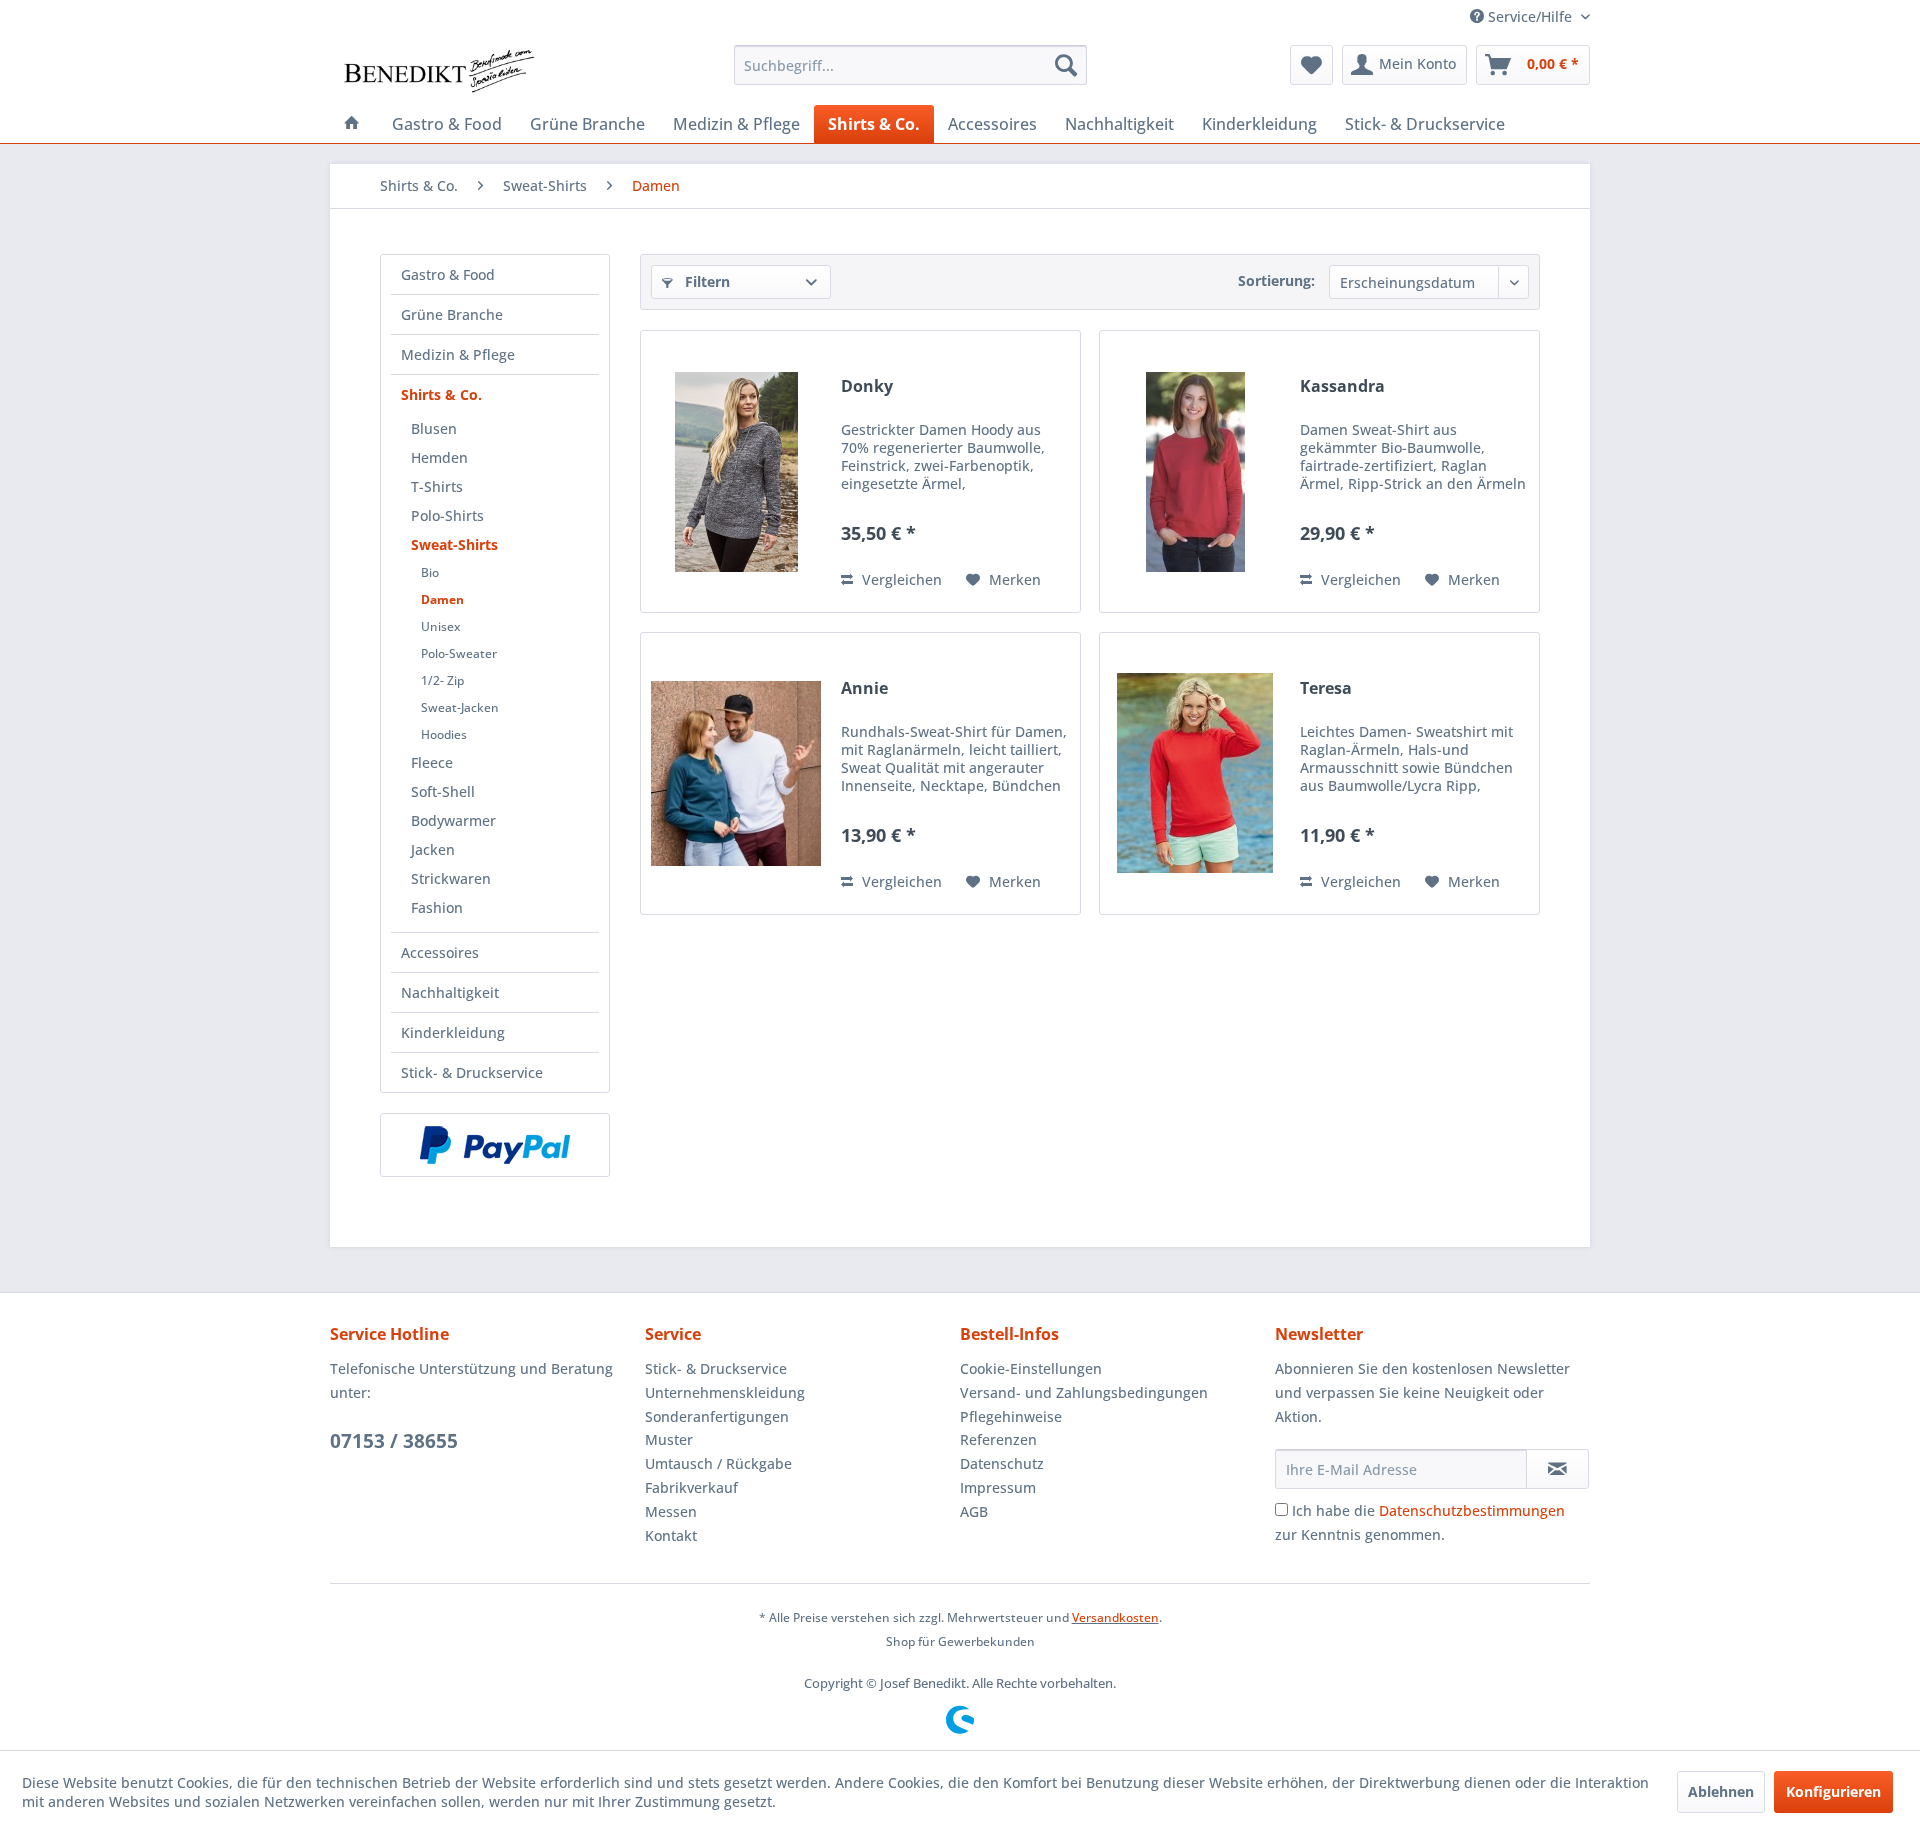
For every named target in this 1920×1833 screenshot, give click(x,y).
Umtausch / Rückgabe (718, 1463)
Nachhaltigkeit (450, 992)
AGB (974, 1511)
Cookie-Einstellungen (1031, 1368)
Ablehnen (1721, 1791)
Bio (430, 572)
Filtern (705, 281)
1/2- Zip (442, 680)
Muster (669, 1439)
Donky (867, 386)
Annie (864, 688)
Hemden (439, 457)
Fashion (437, 907)
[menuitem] (910, 65)
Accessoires (440, 952)
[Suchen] (1066, 65)
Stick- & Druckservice (472, 1072)
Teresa (1326, 688)
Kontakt (671, 1535)
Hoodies (444, 734)
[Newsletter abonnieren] (1557, 1469)
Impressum (998, 1487)
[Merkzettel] (1311, 65)
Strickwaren (451, 878)
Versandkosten (1115, 1617)
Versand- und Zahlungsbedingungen (1084, 1392)
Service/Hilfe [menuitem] (1530, 16)
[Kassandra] (1195, 471)
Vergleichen (900, 579)
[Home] (352, 124)
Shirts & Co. (441, 394)
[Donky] (736, 471)
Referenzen (998, 1439)
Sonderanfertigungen (717, 1416)
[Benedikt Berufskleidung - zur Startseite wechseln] (437, 70)
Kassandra (1342, 386)
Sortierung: (1276, 280)
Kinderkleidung (453, 1032)
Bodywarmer (453, 820)
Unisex (440, 626)
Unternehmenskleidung (725, 1392)
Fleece (432, 762)
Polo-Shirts (447, 515)
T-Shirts (437, 486)
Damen (442, 599)
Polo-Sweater (459, 653)
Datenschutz (1002, 1463)
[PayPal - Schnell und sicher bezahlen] (495, 1145)
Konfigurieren (1833, 1791)
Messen (671, 1511)
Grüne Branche (452, 314)
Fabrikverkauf (691, 1487)
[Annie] (736, 773)
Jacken (433, 849)
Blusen (434, 428)
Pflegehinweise (1011, 1416)
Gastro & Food (448, 274)
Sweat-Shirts (454, 544)
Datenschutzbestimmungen (1472, 1510)
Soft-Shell (443, 791)
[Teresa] (1195, 773)
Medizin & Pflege (458, 354)
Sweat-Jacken (460, 707)
